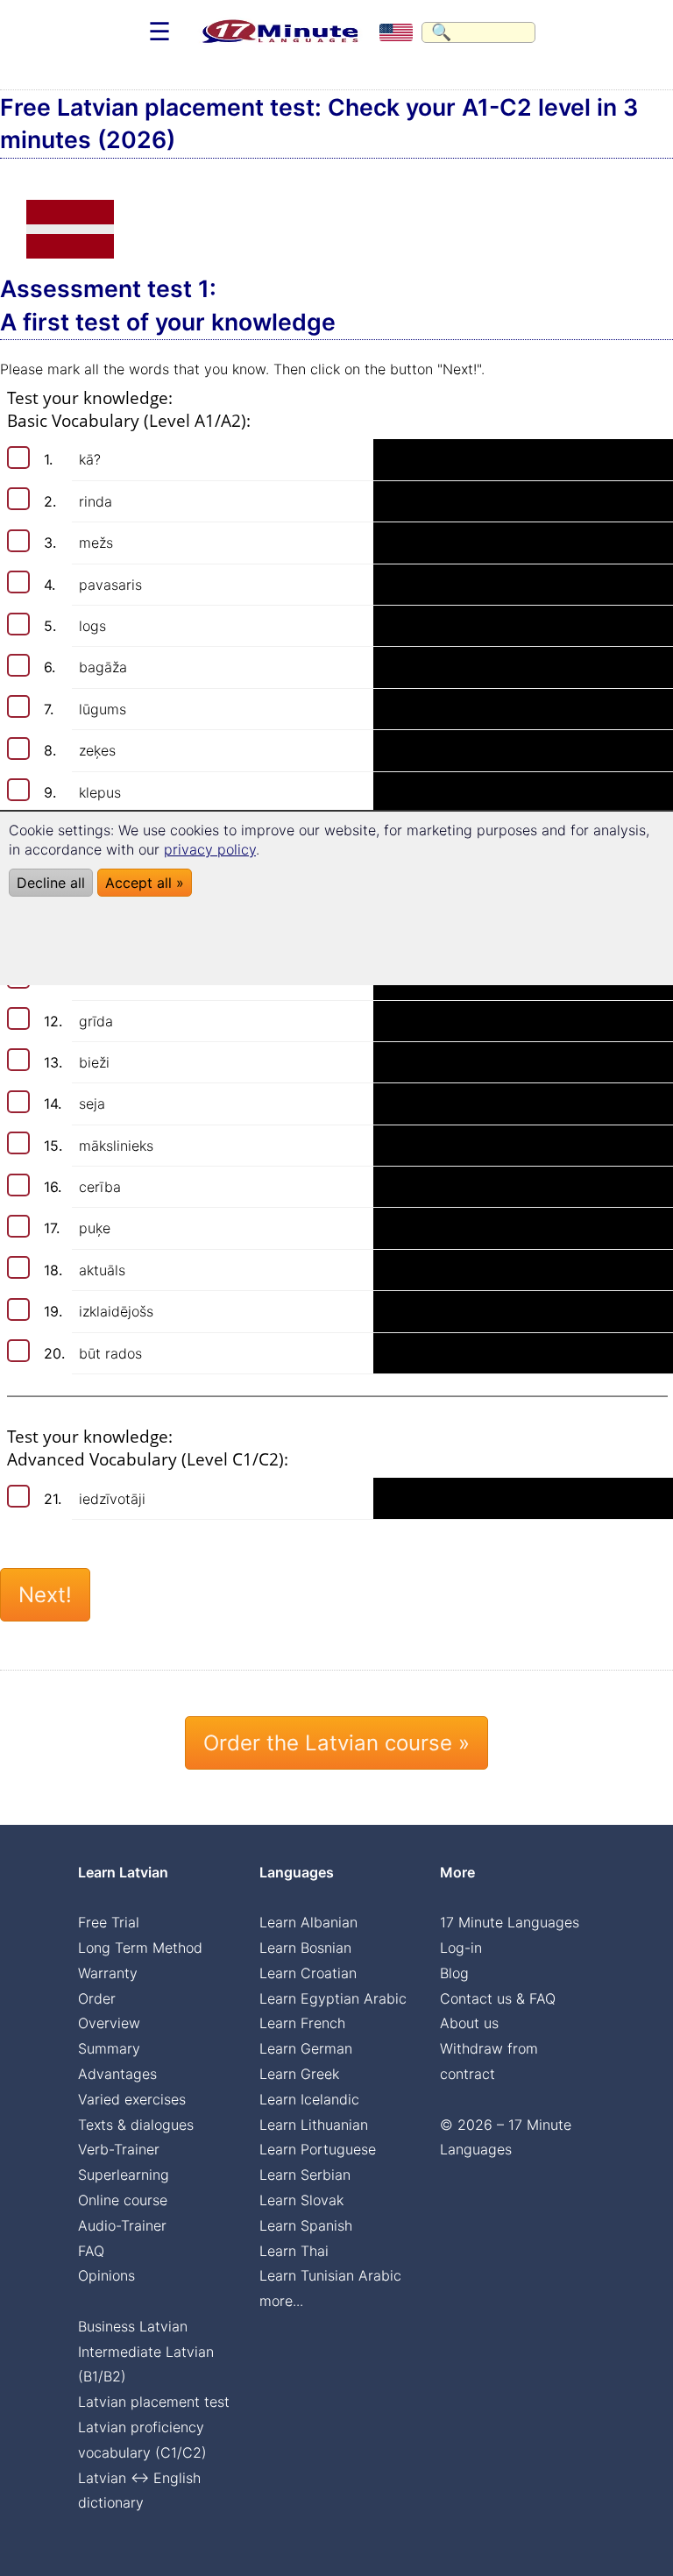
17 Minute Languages (510, 1922)
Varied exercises (132, 2099)
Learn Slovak (301, 2200)
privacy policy (210, 849)
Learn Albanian (308, 1922)
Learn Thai (294, 2251)
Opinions (106, 2275)
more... (281, 2301)
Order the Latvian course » (336, 1743)
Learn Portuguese (318, 2149)
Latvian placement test (154, 2402)
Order (97, 1998)
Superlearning (124, 2175)
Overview (109, 2023)
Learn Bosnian (305, 1948)
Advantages (117, 2074)
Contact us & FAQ (498, 1998)
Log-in (461, 1948)
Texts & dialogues (136, 2125)
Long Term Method (140, 1948)
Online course (123, 2200)
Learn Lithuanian (314, 2125)
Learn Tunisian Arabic (330, 2275)
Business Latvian (133, 2326)
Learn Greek (299, 2074)
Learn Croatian (308, 1973)
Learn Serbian (305, 2175)
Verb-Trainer (119, 2149)
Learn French (302, 2023)
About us (469, 2023)
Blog (454, 1973)
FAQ (91, 2251)
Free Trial (109, 1922)
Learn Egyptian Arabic (333, 1998)
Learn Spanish (306, 2225)
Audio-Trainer (122, 2225)
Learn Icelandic (309, 2099)
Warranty (108, 1973)
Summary (109, 2048)
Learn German (306, 2048)
